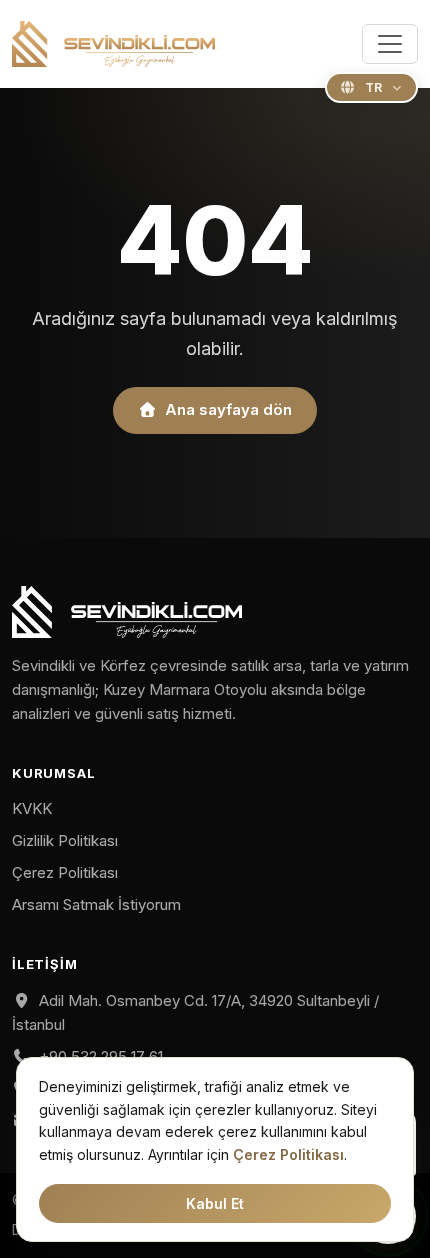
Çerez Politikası (65, 872)
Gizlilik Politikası (65, 840)
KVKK (32, 808)
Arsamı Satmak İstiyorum (96, 904)
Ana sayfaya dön (228, 409)
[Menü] (390, 44)
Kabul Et (215, 1203)
